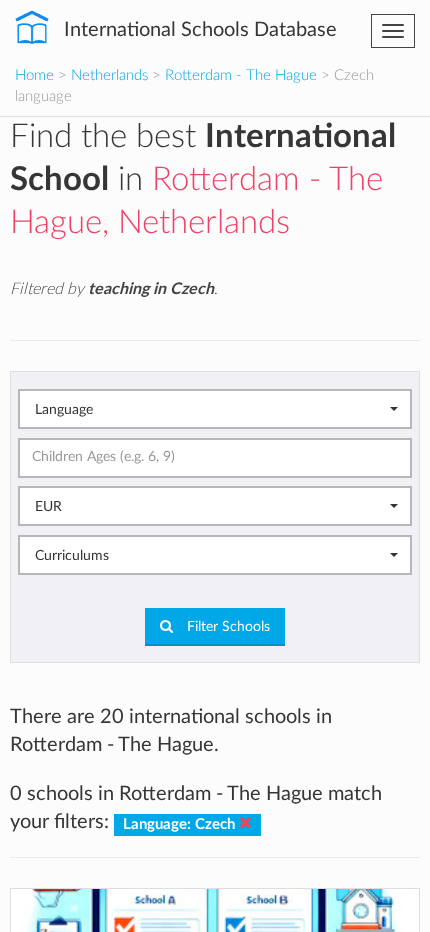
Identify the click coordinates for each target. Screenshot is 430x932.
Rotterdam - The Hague (241, 75)
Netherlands (109, 75)
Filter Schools (226, 627)
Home (34, 75)
